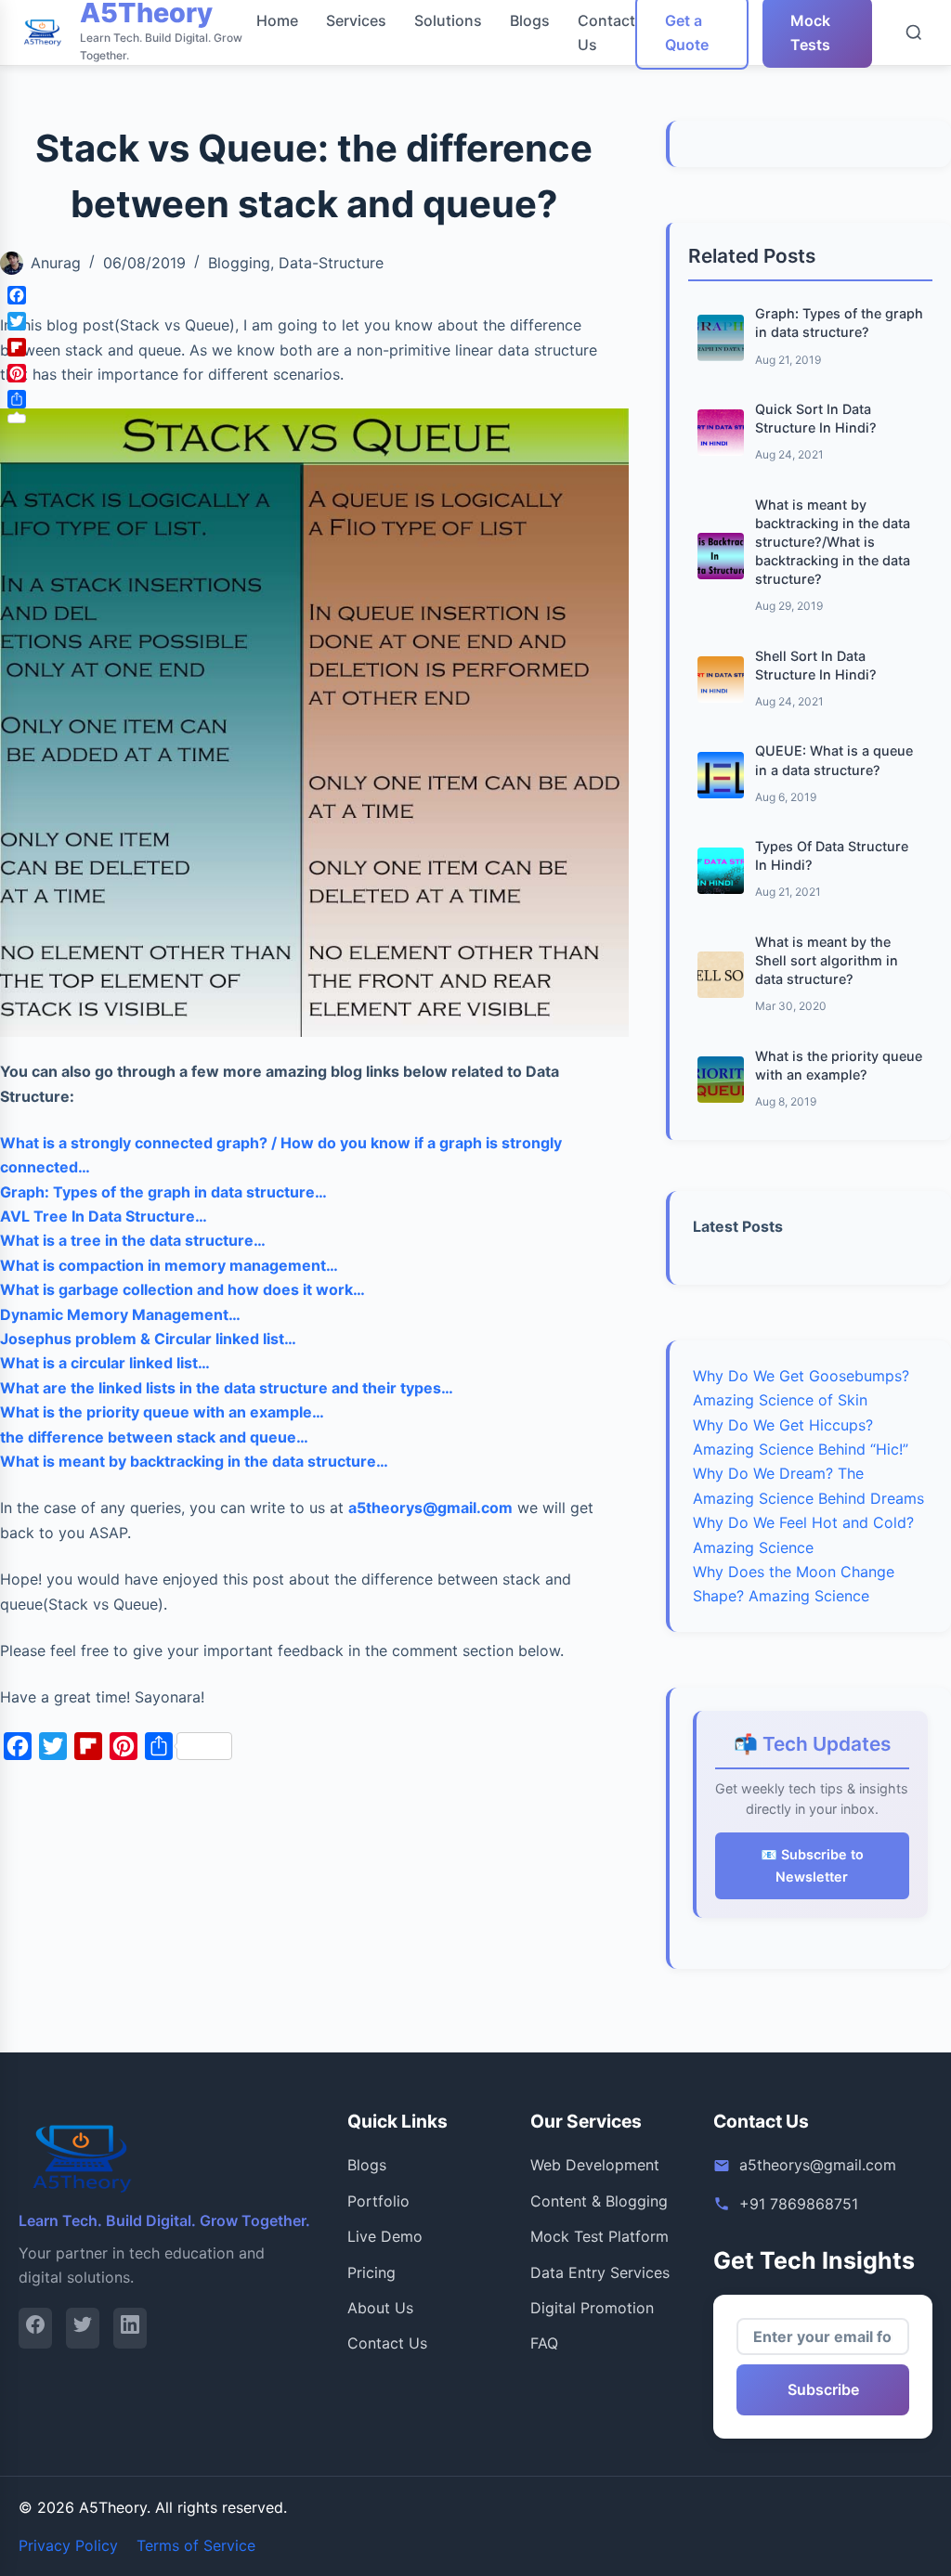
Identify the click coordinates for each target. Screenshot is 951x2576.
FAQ (544, 2343)
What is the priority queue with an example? (839, 1065)
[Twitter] (83, 2328)
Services (356, 20)
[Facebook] (35, 2328)
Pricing (371, 2272)
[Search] (914, 32)
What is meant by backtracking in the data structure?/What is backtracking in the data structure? (833, 542)
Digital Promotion (592, 2308)
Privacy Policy (68, 2545)
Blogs (530, 20)
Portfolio (378, 2201)
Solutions (448, 20)
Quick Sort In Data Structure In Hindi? (816, 418)
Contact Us (387, 2343)
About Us (380, 2308)
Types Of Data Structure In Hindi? (832, 855)
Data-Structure (331, 263)
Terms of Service (196, 2545)
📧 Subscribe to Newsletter (812, 1865)
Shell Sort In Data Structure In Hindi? (816, 665)
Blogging (239, 263)
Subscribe (823, 2389)
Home (277, 20)
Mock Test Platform (599, 2236)
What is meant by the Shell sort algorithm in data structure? (827, 960)
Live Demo (385, 2236)
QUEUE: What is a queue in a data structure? (834, 760)
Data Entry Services (600, 2272)
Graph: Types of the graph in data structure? (839, 323)
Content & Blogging (599, 2201)
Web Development (595, 2165)
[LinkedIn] (130, 2328)
